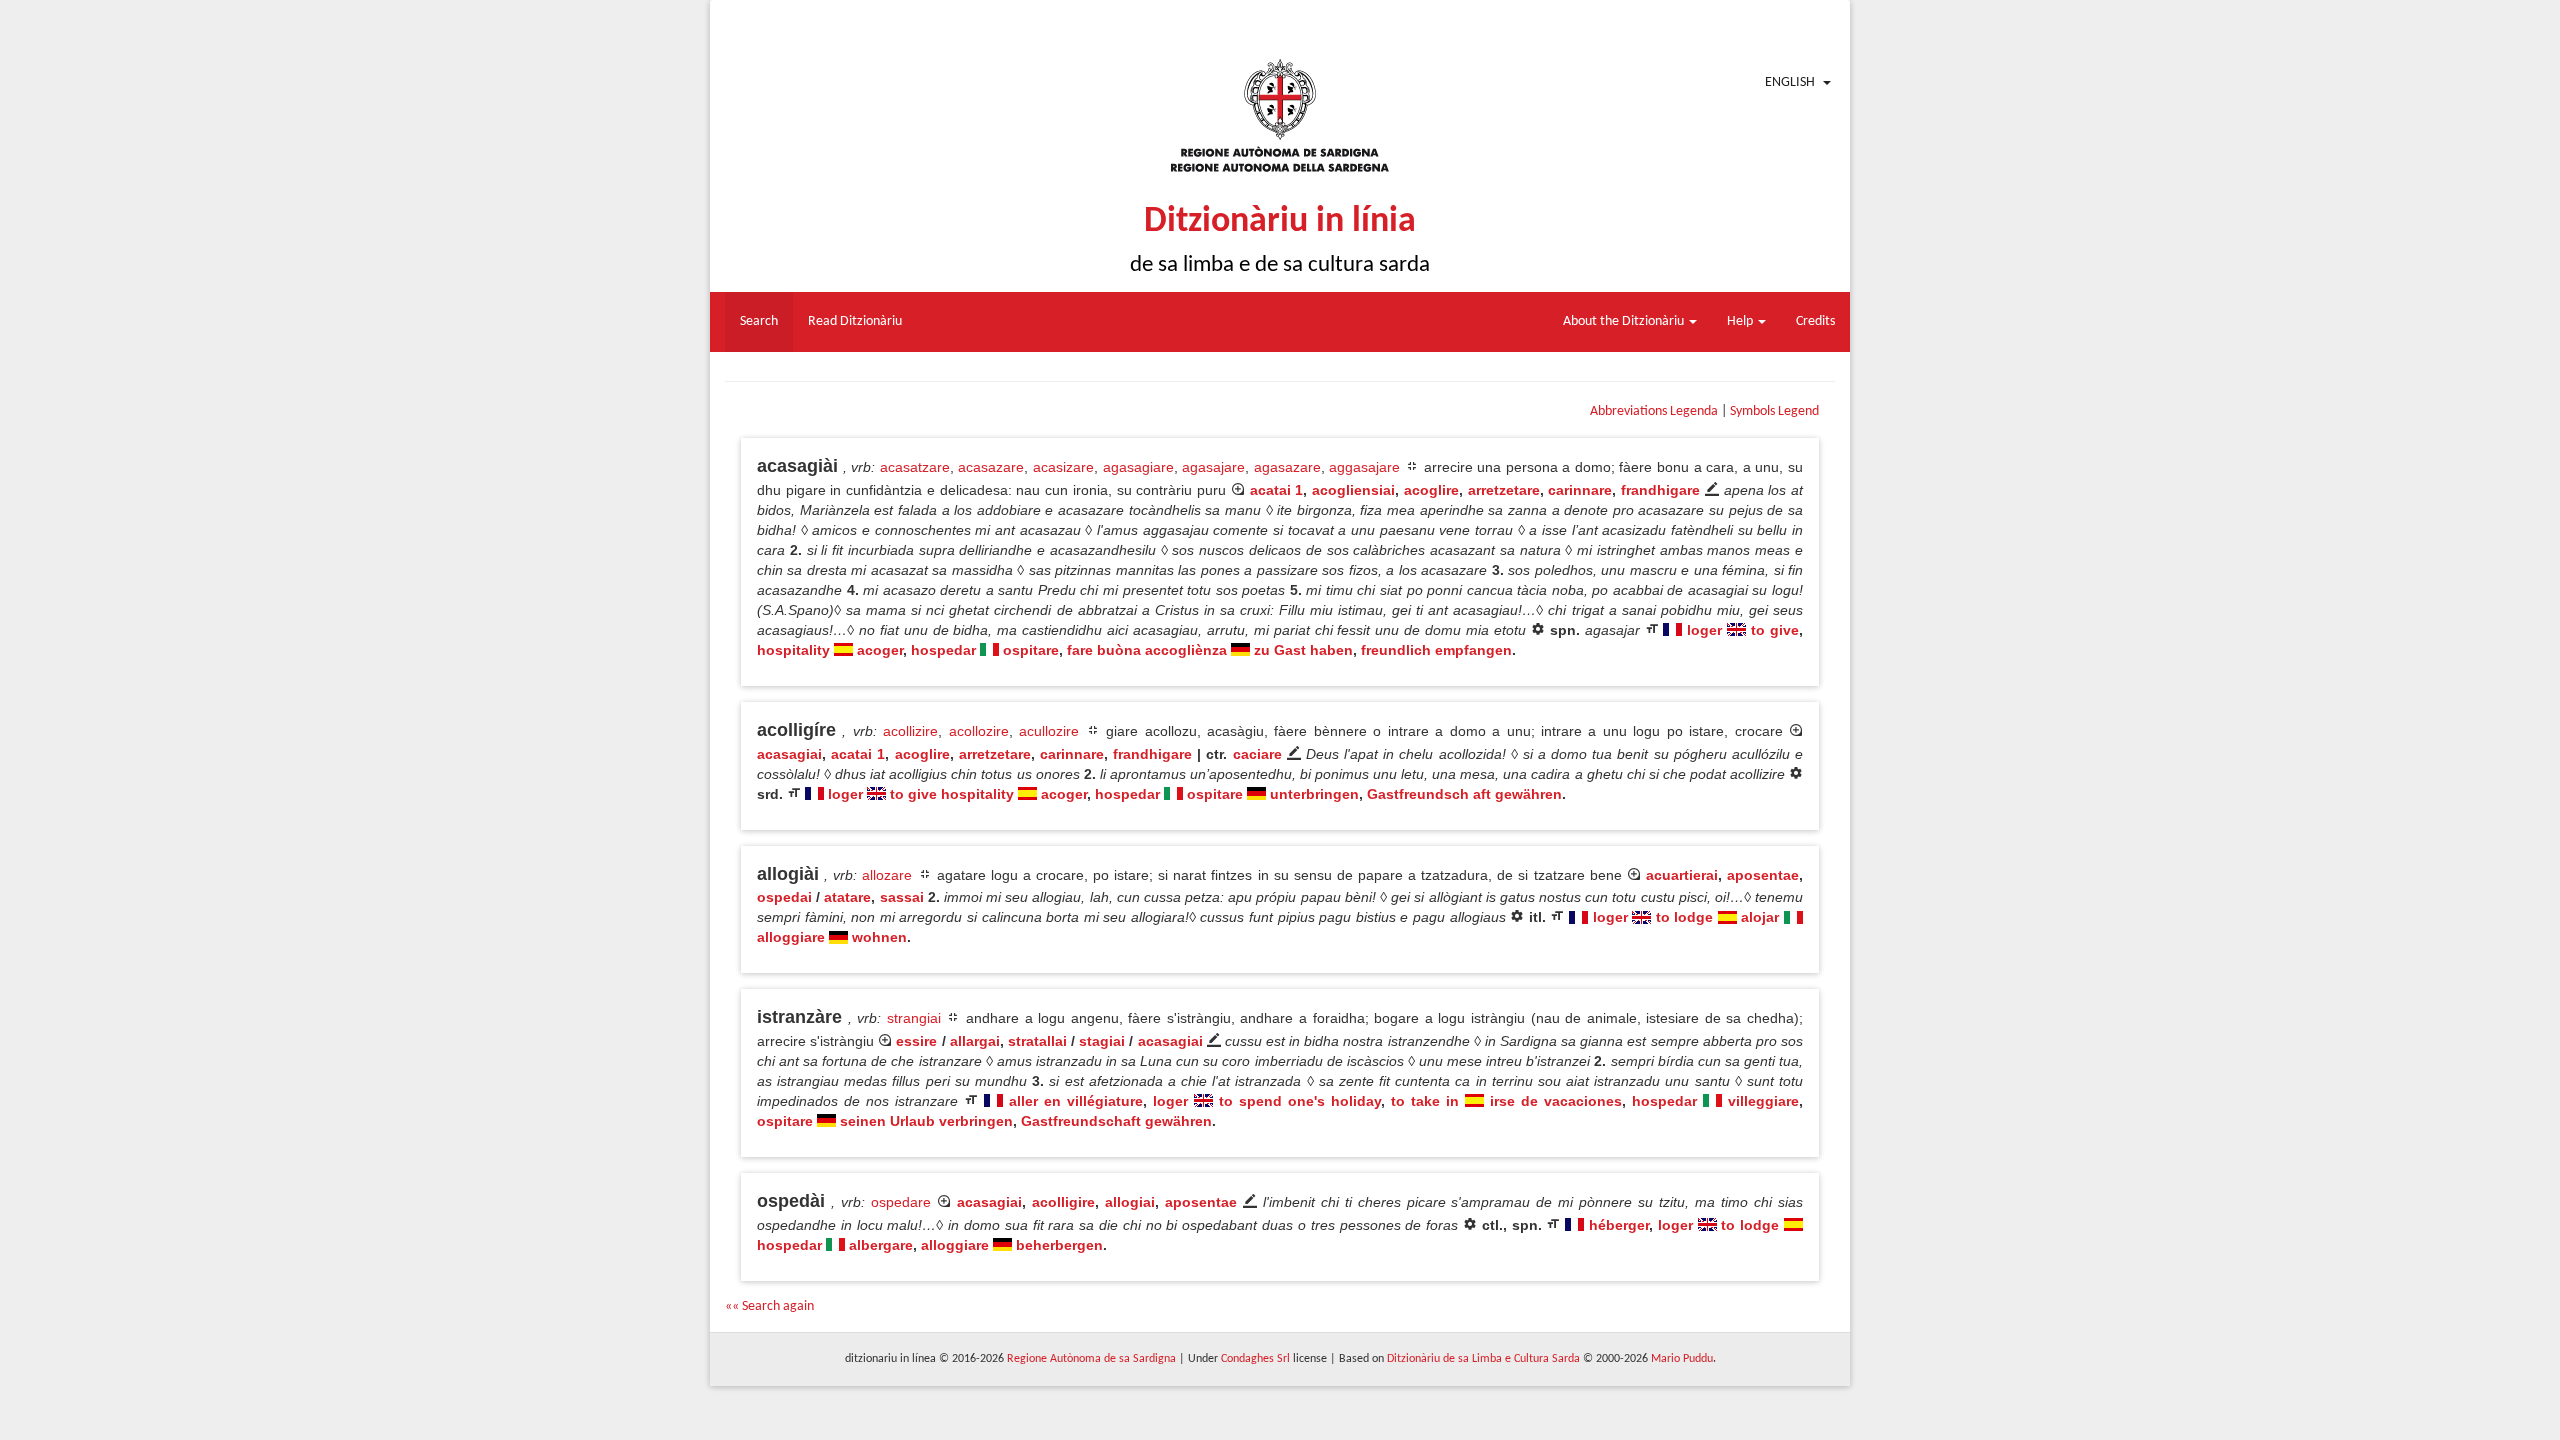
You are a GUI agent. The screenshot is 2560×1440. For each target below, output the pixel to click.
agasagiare (1138, 467)
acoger (880, 650)
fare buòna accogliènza (1147, 650)
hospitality (793, 650)
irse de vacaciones (1556, 1101)
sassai (902, 897)
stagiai (1102, 1041)
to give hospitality (952, 794)
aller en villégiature (1076, 1101)
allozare (887, 875)
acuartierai (1682, 875)
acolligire (1063, 1202)
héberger (1619, 1225)
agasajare (1213, 467)
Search (759, 321)
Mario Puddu (1682, 1359)
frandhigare (1660, 490)
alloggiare (791, 937)
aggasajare (1364, 467)
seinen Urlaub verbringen (926, 1121)
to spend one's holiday (1300, 1101)
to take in (1425, 1101)
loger (1704, 630)
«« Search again (769, 1306)
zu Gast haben (1303, 650)
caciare (1257, 754)
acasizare (1063, 467)
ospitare (1031, 650)
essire (916, 1041)
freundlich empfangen (1436, 650)
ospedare (901, 1202)
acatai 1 (1277, 490)
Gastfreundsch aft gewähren (1464, 794)
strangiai (914, 1018)
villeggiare (1763, 1101)
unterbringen (1314, 794)
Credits (1815, 321)
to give (1775, 630)
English (1790, 82)
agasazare (1287, 467)
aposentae (1763, 875)
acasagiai (789, 754)
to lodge (1685, 917)
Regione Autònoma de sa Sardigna (1091, 1359)
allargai (975, 1041)
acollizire (910, 731)
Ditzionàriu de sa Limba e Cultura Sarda (1483, 1359)
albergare (881, 1245)
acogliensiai (1353, 490)
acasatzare (915, 467)
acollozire (979, 731)
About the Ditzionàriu (1625, 321)
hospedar (943, 650)
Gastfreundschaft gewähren (1116, 1121)
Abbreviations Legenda (1654, 411)
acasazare (991, 467)
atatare (847, 897)
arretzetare (1504, 490)
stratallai (1037, 1041)
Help (1741, 321)
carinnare (1580, 490)
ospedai (784, 897)
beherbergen (1059, 1245)
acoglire (1431, 490)
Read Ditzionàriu (855, 321)
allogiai (1130, 1202)
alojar (1760, 917)
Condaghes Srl (1255, 1359)
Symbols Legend (1774, 411)
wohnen (879, 937)
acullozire (1049, 731)
